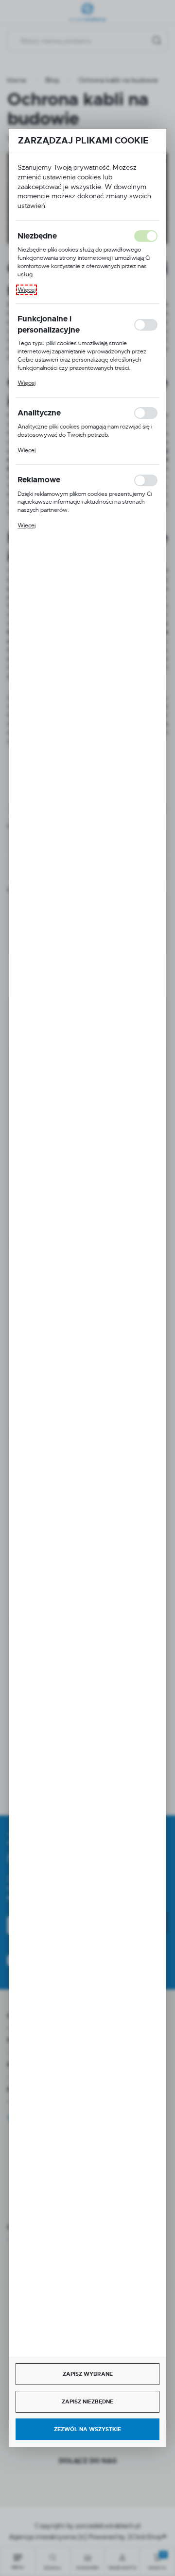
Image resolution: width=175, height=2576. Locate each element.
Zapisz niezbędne (87, 2401)
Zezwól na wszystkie (87, 2429)
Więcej (26, 290)
